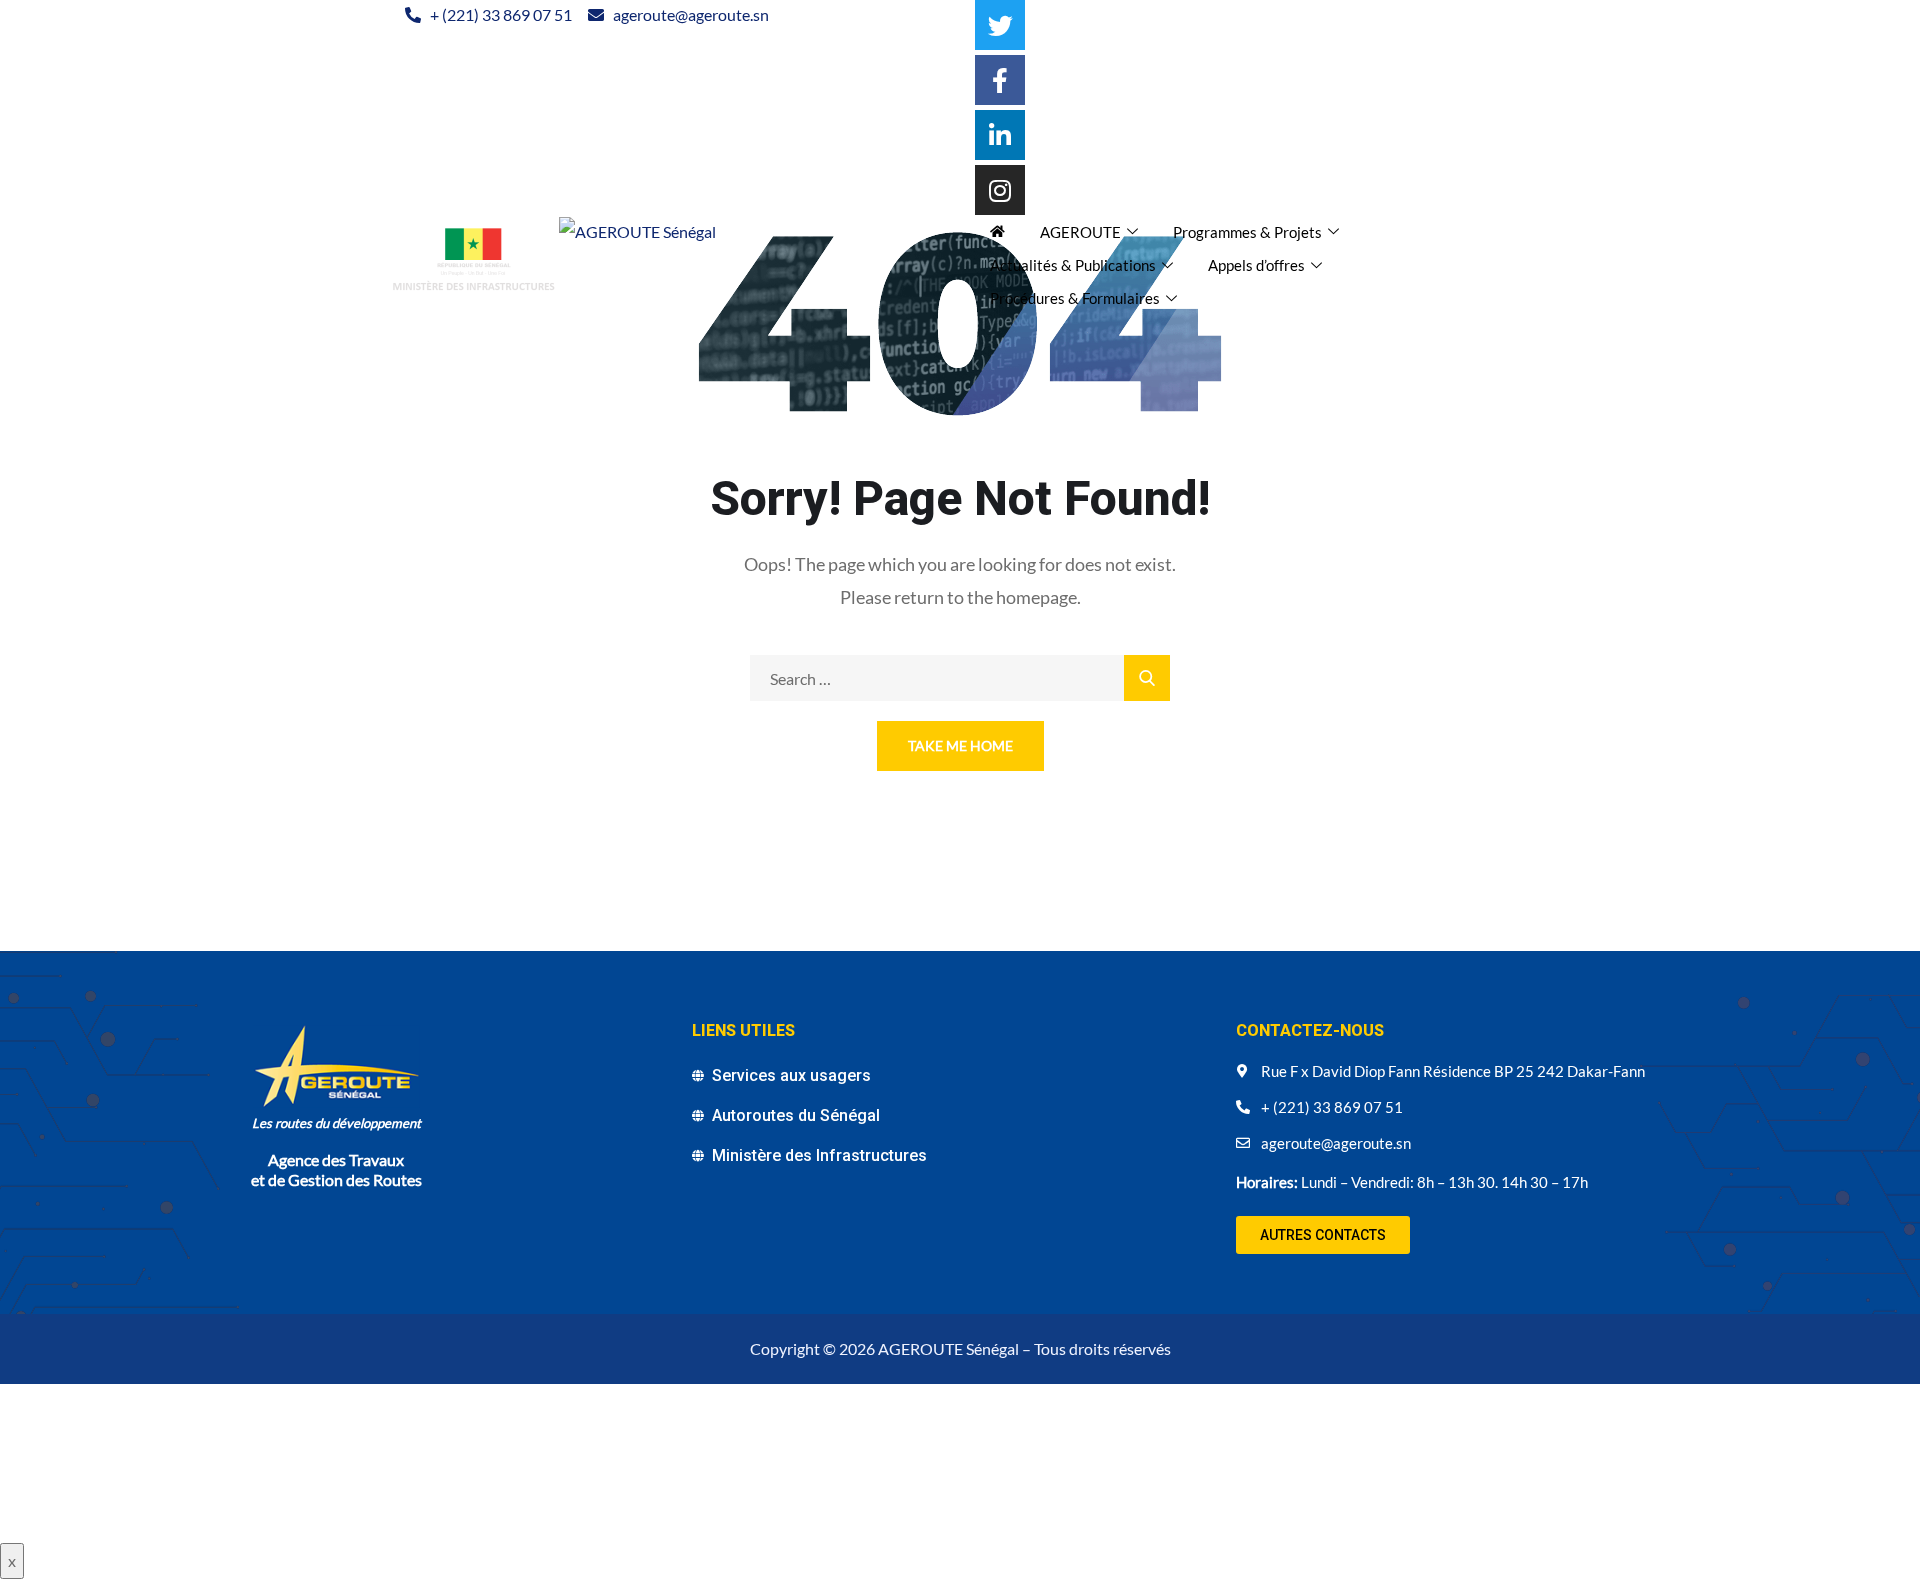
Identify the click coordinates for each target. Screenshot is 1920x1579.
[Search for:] (960, 678)
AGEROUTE (1080, 232)
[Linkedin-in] (1000, 135)
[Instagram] (1000, 190)
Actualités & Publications (1073, 265)
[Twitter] (1000, 25)
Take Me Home (960, 745)
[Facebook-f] (1000, 80)
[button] (1323, 1235)
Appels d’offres (1256, 265)
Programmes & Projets (1247, 232)
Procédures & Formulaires (1075, 298)
